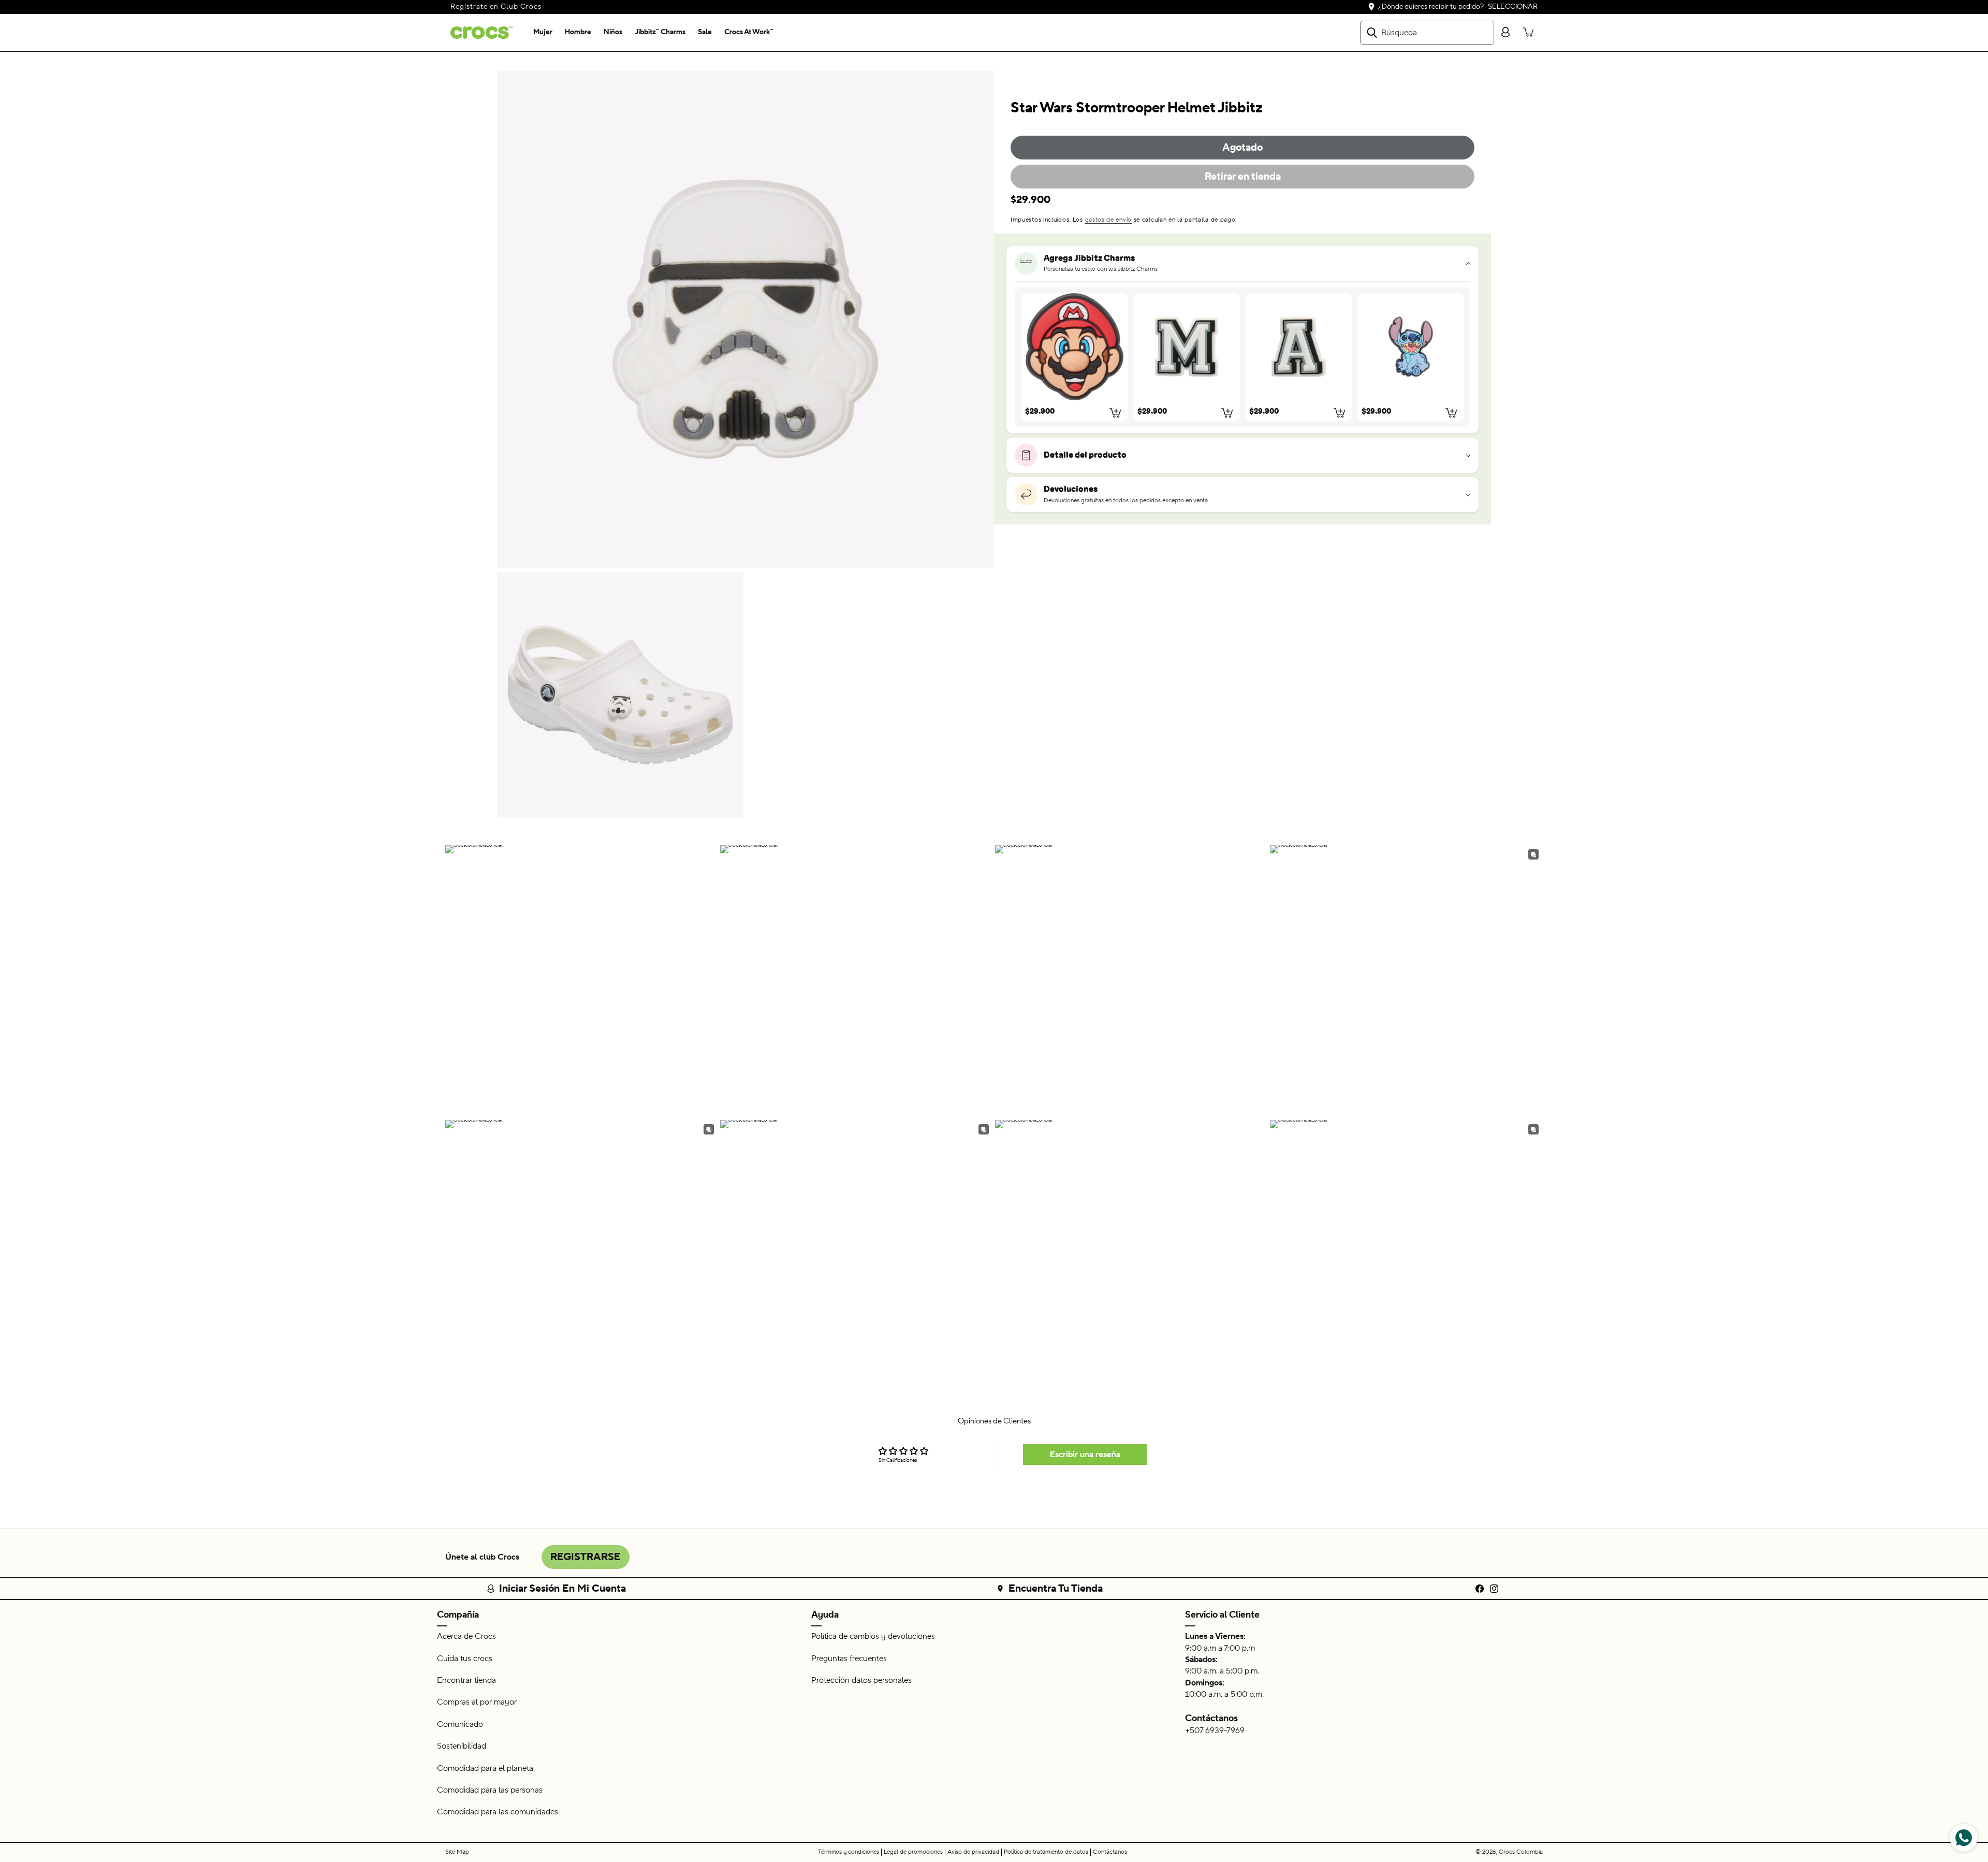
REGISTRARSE (586, 1557)
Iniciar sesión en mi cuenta (562, 1589)
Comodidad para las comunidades (498, 1812)
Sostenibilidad (462, 1746)
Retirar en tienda (1243, 177)
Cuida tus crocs (465, 1659)
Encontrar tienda (466, 1680)
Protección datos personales (861, 1680)
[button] (543, 33)
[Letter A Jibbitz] (1299, 347)
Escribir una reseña (1085, 1454)
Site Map (457, 1852)
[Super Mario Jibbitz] (1075, 347)
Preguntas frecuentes (849, 1659)
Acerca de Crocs (466, 1636)
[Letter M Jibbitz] (1187, 347)
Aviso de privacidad (973, 1852)
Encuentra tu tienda (1056, 1589)
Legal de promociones (913, 1852)
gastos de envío (1109, 220)
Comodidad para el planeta (485, 1768)
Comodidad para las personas (490, 1790)
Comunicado (460, 1724)
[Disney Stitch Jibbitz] (1411, 347)
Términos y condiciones (849, 1852)
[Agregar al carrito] (1116, 413)
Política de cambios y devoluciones (873, 1636)
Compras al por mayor (477, 1702)
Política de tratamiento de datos (1046, 1852)
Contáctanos (1211, 1718)
